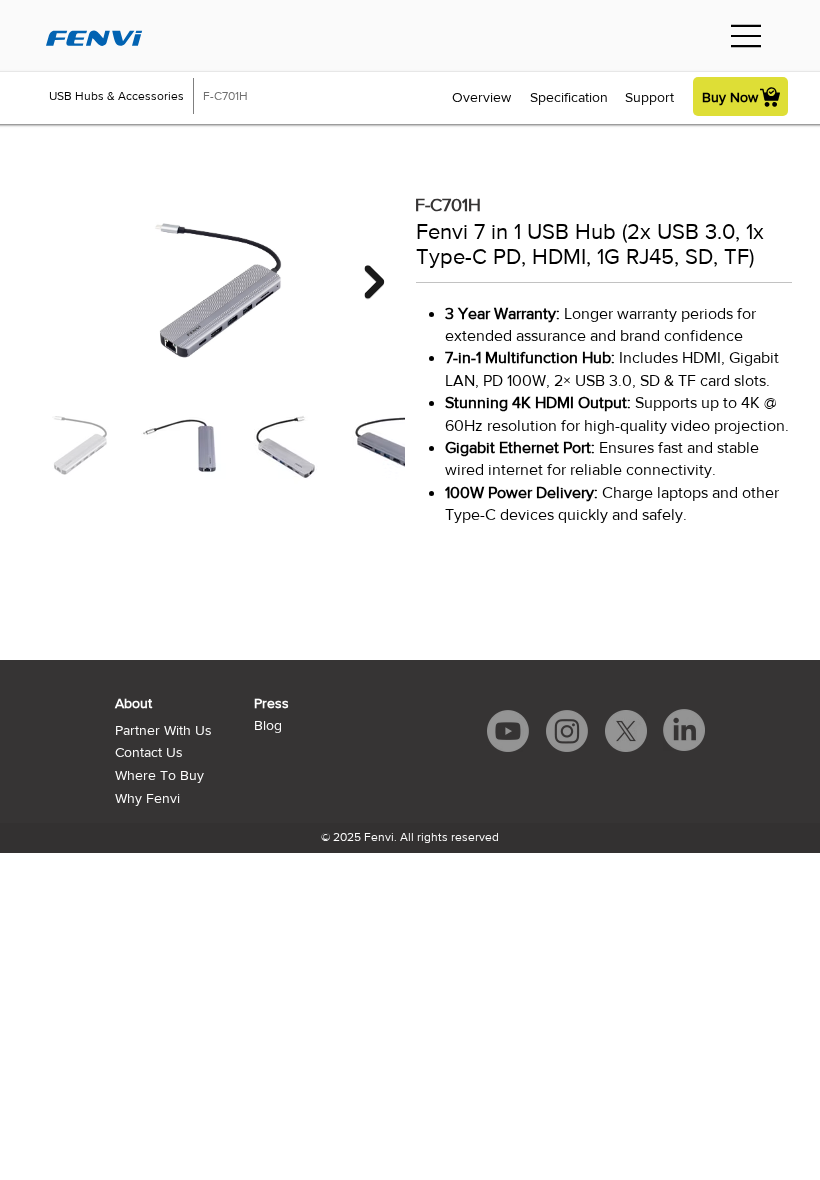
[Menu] (747, 36)
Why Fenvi (147, 798)
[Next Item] (375, 282)
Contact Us (149, 752)
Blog (268, 725)
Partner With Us (163, 730)
